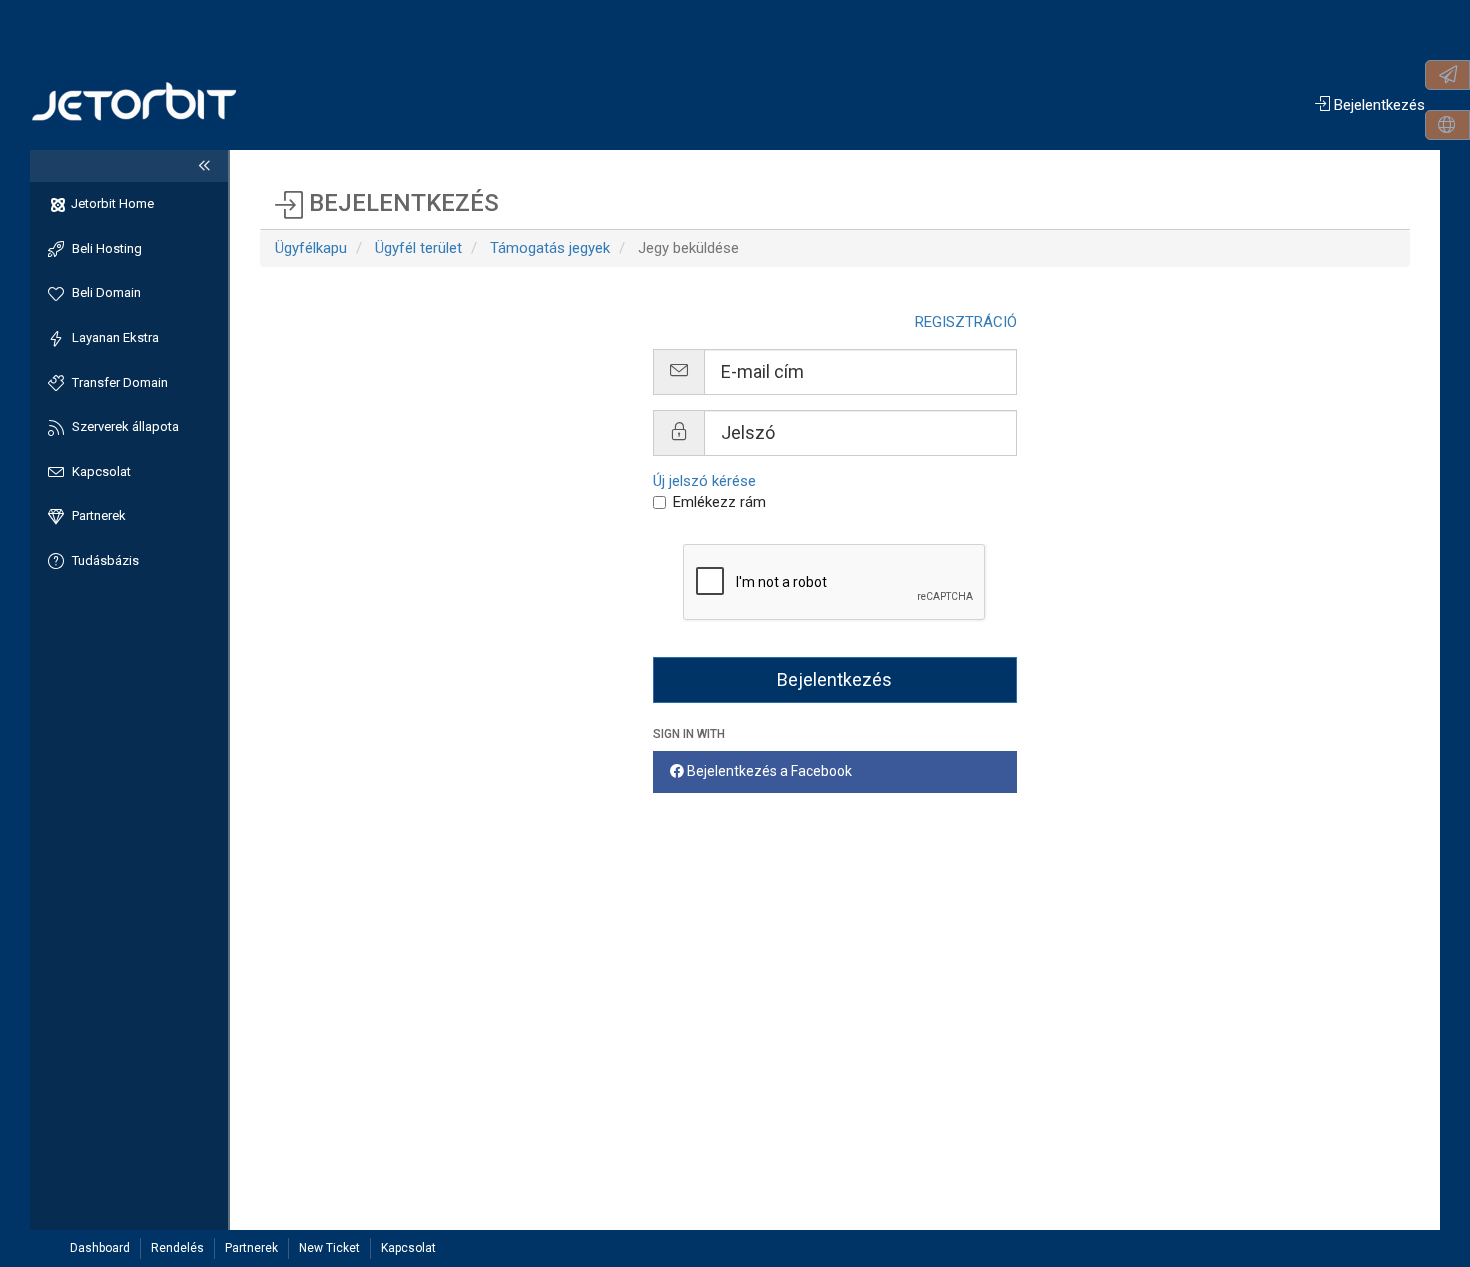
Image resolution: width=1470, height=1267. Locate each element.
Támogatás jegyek (550, 248)
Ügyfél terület (418, 248)
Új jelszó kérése (704, 481)
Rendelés (177, 1248)
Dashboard (100, 1248)
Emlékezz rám (719, 502)
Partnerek (251, 1248)
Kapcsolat (408, 1248)
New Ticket (329, 1248)
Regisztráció (966, 322)
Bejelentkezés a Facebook (768, 771)
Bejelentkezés (1377, 105)
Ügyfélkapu (311, 248)
